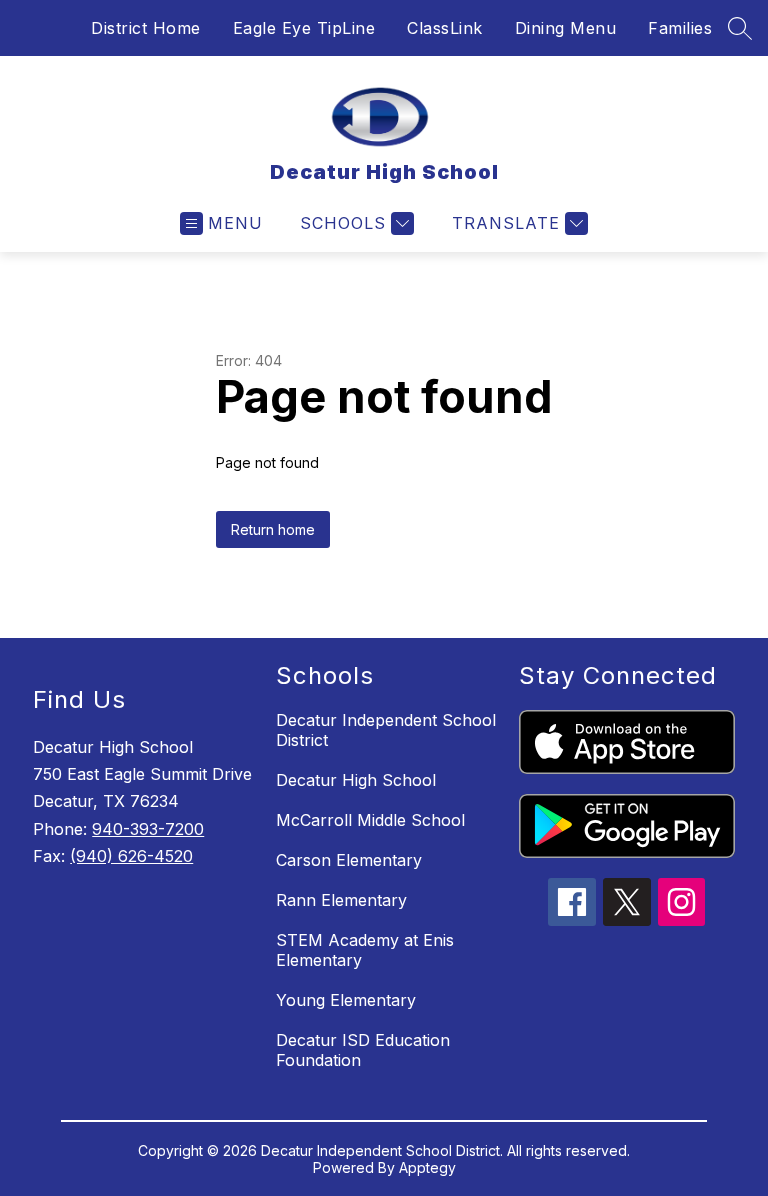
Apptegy (427, 1167)
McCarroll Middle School (370, 820)
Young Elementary (346, 1000)
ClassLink (445, 28)
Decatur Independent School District (386, 730)
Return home (273, 529)
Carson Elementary (349, 860)
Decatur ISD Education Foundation (363, 1050)
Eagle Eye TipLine (304, 28)
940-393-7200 (148, 829)
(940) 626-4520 (131, 856)
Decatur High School (356, 780)
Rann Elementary (341, 900)
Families (680, 28)
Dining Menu (566, 28)
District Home (146, 28)
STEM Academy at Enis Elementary (365, 950)
